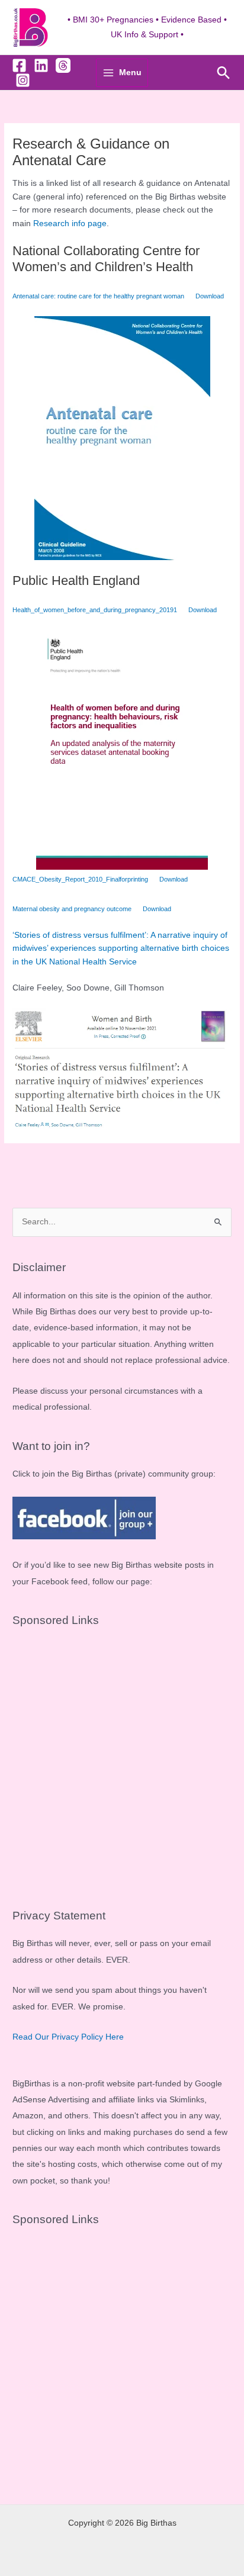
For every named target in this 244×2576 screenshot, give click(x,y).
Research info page (70, 223)
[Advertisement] (122, 1763)
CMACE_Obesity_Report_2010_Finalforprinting (80, 879)
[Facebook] (19, 65)
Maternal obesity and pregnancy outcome (72, 909)
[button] (224, 73)
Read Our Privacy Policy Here (68, 2037)
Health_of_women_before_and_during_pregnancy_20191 (95, 610)
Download (210, 296)
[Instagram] (23, 80)
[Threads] (63, 65)
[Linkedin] (41, 65)
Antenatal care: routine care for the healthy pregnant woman (98, 296)
